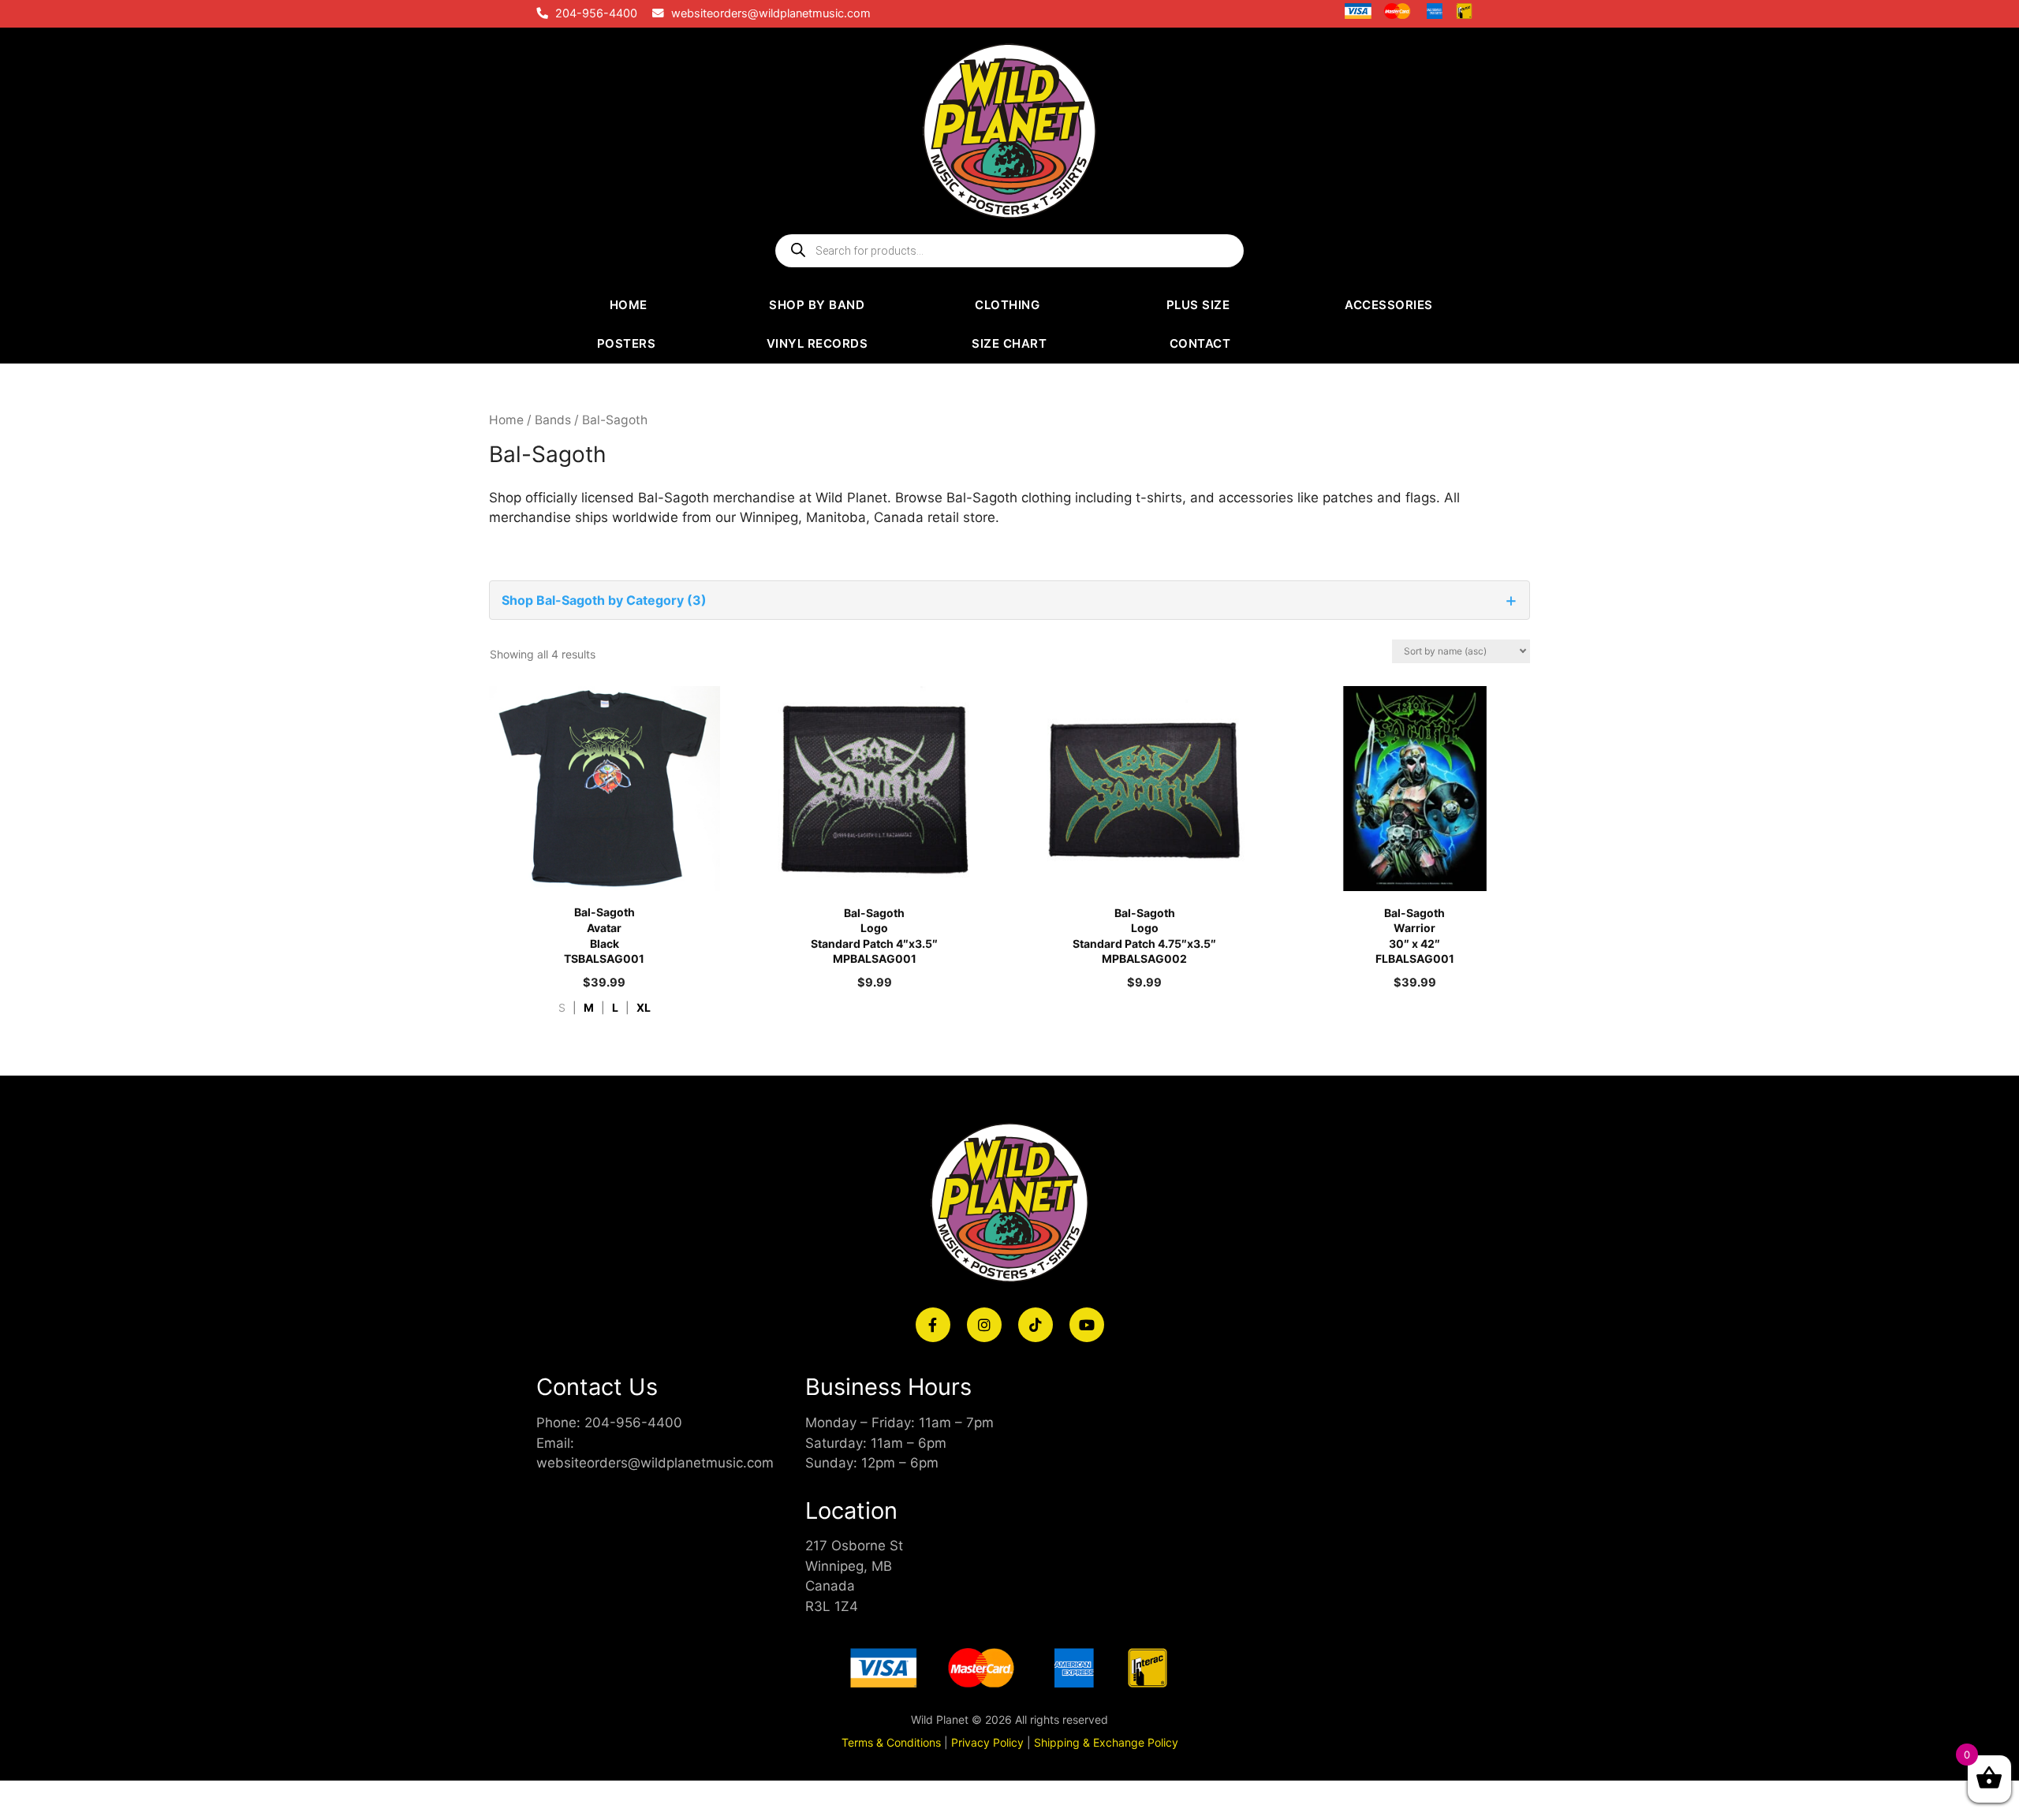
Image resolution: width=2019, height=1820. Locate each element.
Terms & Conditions (891, 1742)
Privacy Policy (987, 1742)
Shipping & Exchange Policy (1106, 1742)
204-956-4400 (596, 13)
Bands (553, 420)
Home (506, 420)
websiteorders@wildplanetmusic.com (771, 13)
